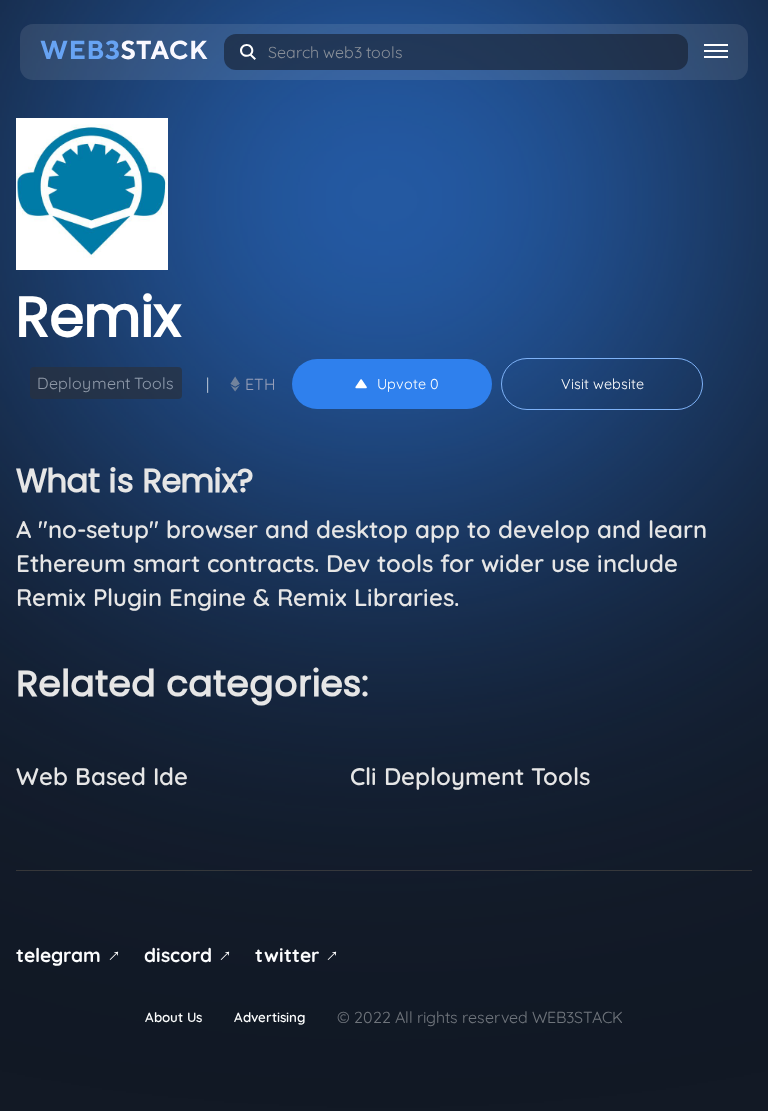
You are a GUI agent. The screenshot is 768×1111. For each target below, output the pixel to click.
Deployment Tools (106, 383)
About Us (173, 1017)
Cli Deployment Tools (470, 776)
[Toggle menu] (716, 50)
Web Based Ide (102, 776)
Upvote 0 (408, 384)
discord (191, 955)
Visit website (602, 384)
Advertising (269, 1017)
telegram (71, 955)
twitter (300, 955)
